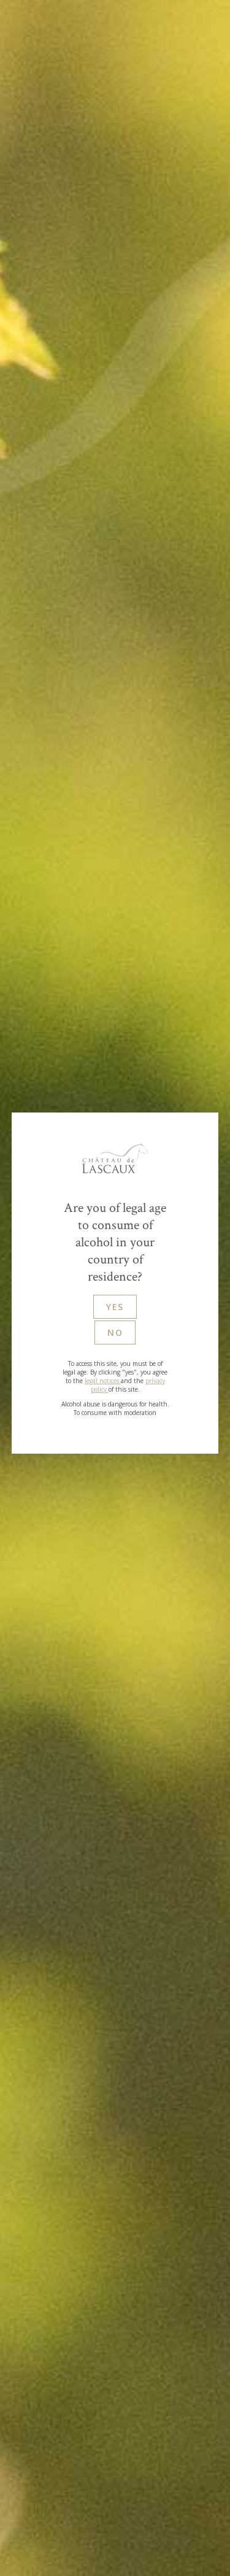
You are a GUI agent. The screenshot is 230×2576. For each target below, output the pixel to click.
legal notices (103, 1381)
